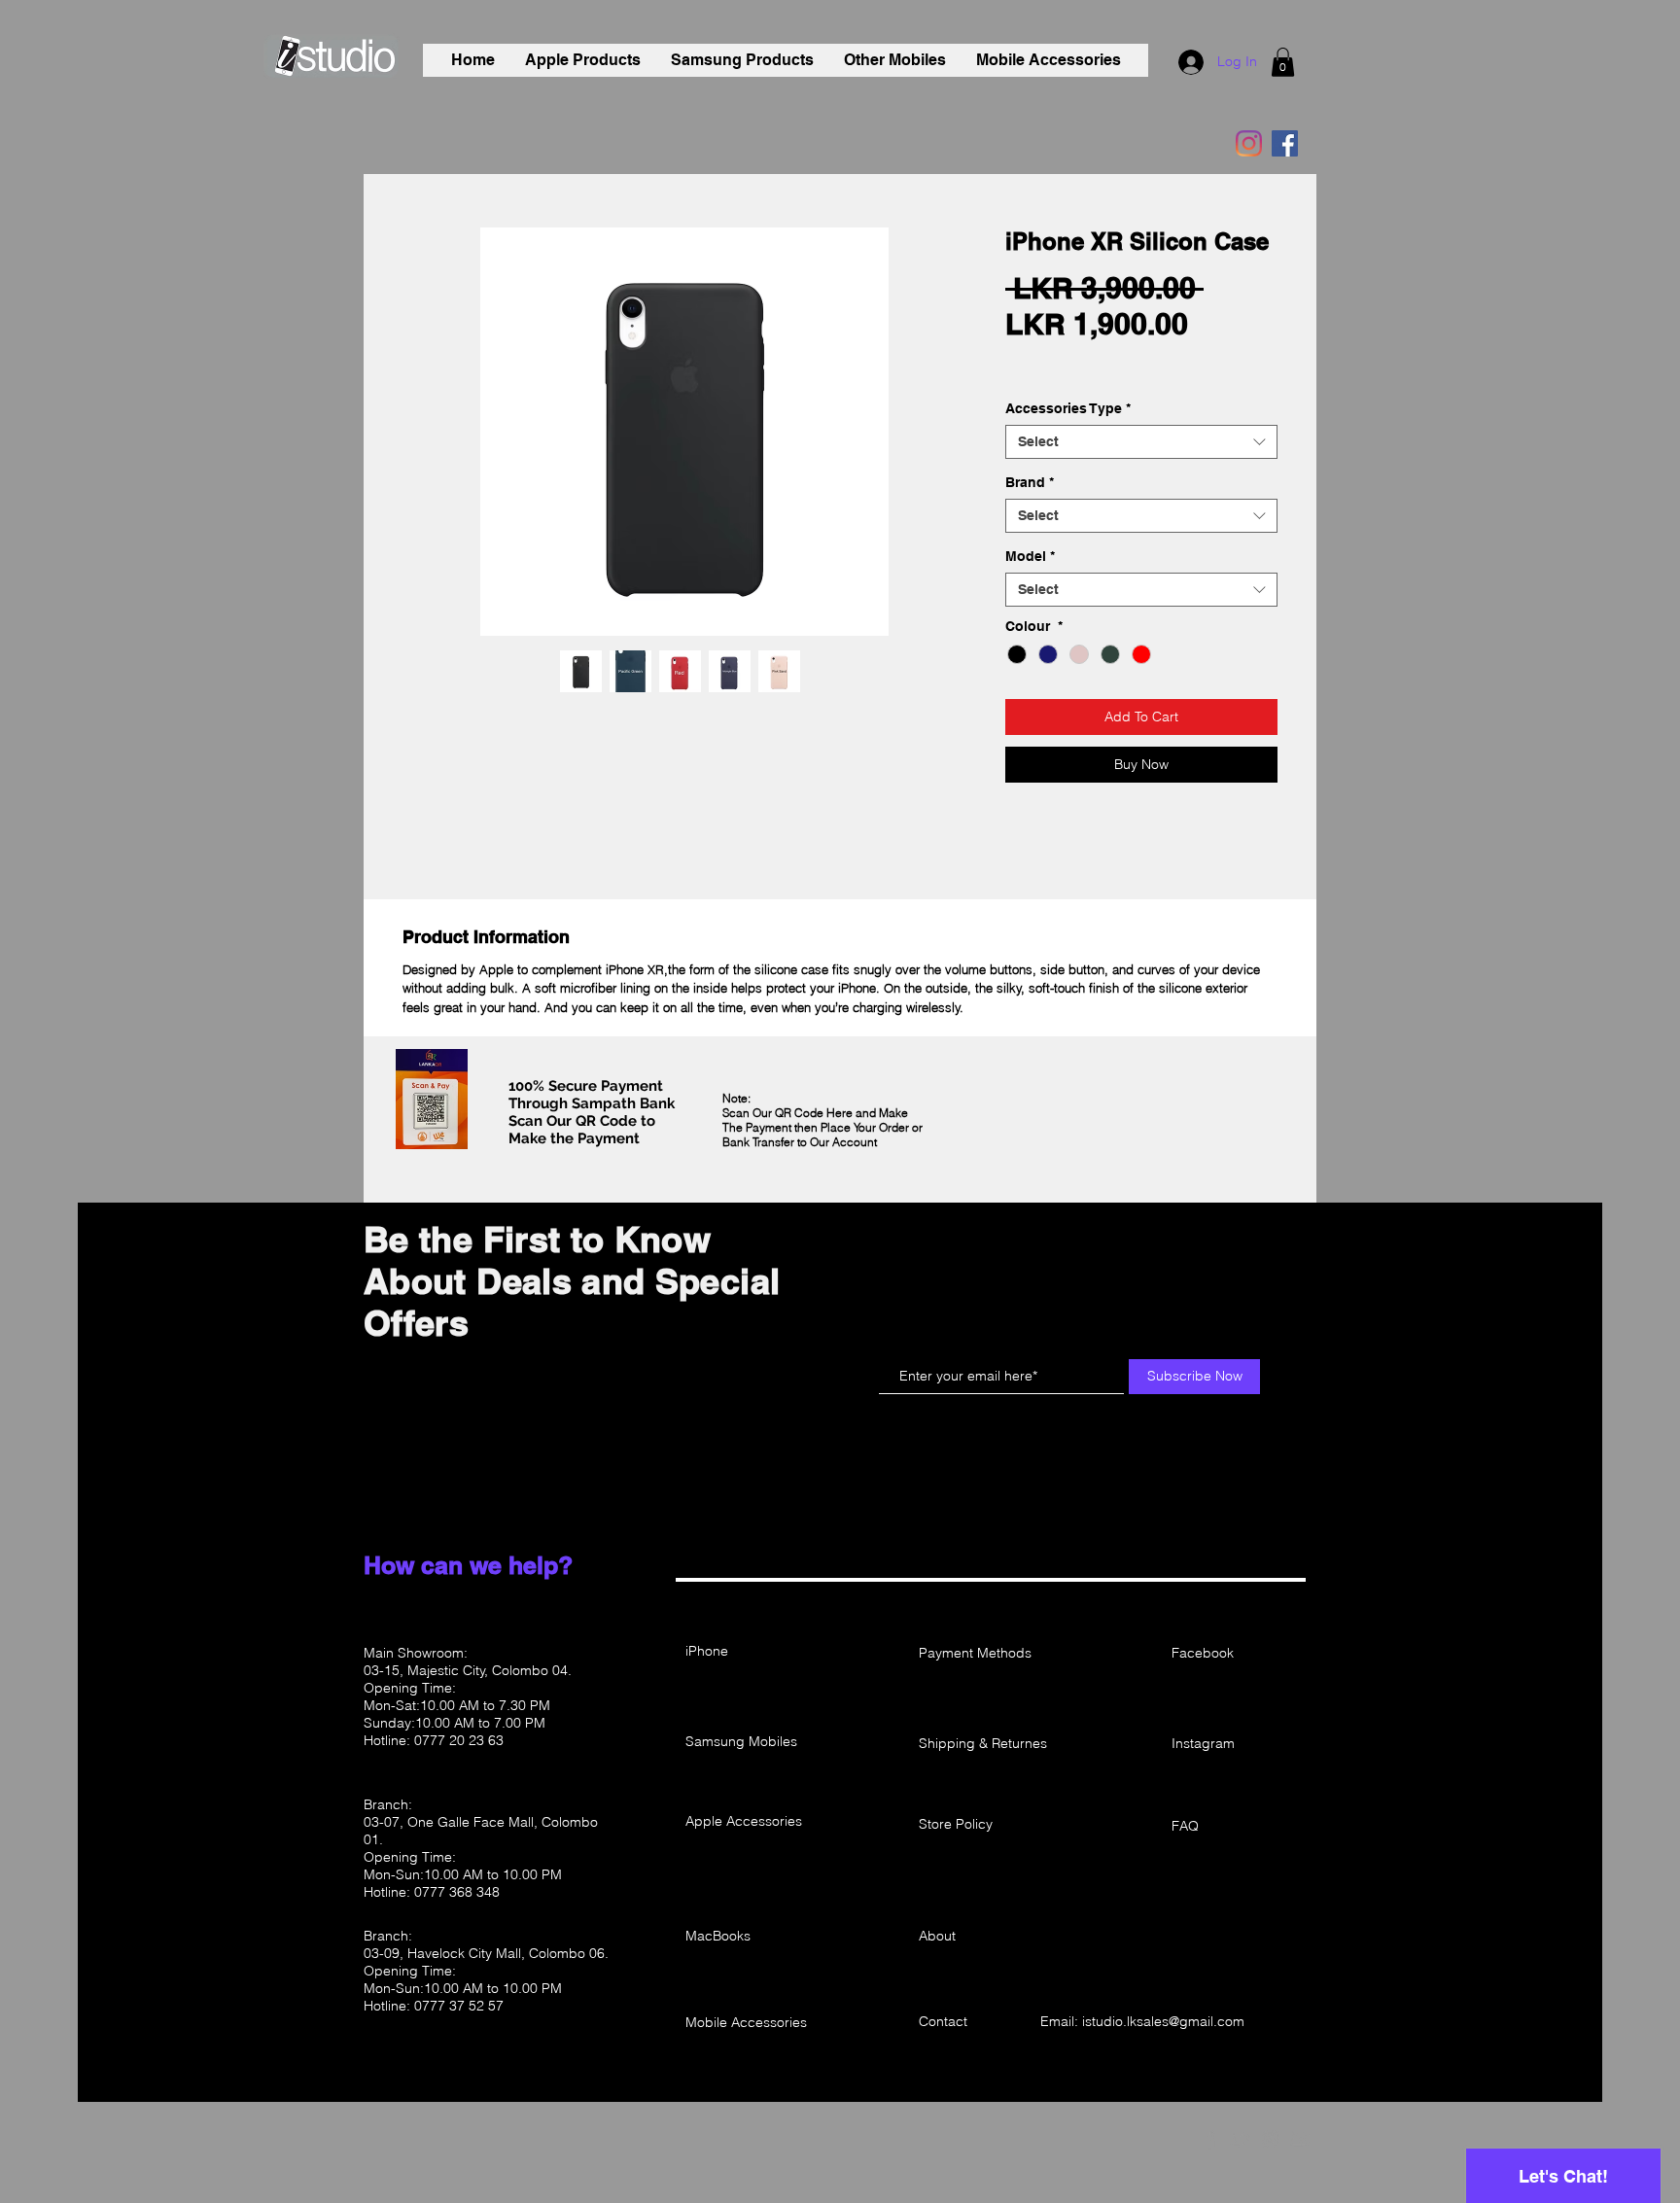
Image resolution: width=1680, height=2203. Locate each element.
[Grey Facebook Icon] (1210, 2139)
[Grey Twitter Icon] (1241, 2139)
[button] (1283, 62)
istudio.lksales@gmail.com (1163, 2021)
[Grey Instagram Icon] (1271, 2139)
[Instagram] (1249, 143)
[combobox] (1141, 590)
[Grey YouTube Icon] (1301, 2139)
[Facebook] (1285, 143)
